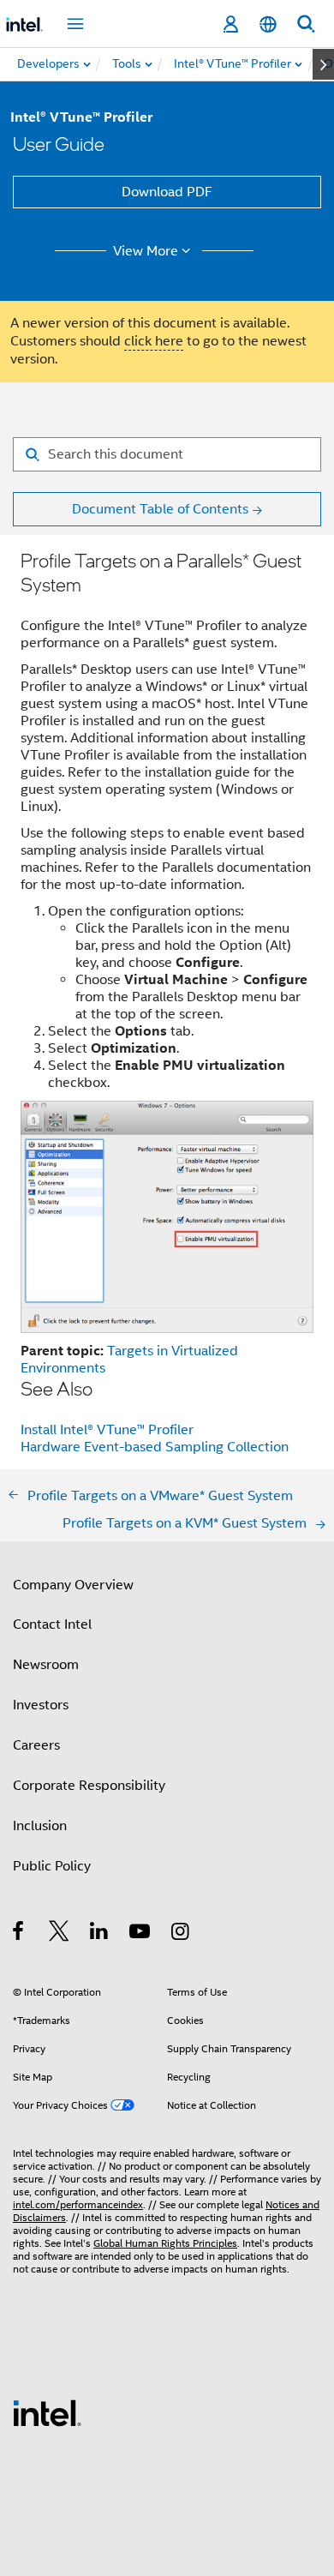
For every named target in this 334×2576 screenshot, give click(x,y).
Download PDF (167, 192)
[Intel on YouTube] (141, 1934)
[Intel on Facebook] (19, 1934)
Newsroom (46, 1665)
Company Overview (73, 1585)
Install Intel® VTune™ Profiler (107, 1430)
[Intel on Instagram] (181, 1934)
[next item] (323, 64)
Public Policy (52, 1866)
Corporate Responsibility (89, 1786)
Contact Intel (52, 1624)
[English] (268, 24)
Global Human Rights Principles (165, 2243)
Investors (41, 1705)
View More (146, 251)
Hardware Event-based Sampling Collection (155, 1447)
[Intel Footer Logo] (47, 2412)
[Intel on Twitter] (60, 1934)
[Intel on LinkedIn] (100, 1934)
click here (154, 341)
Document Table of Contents (160, 509)
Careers (36, 1745)
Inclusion (40, 1826)
